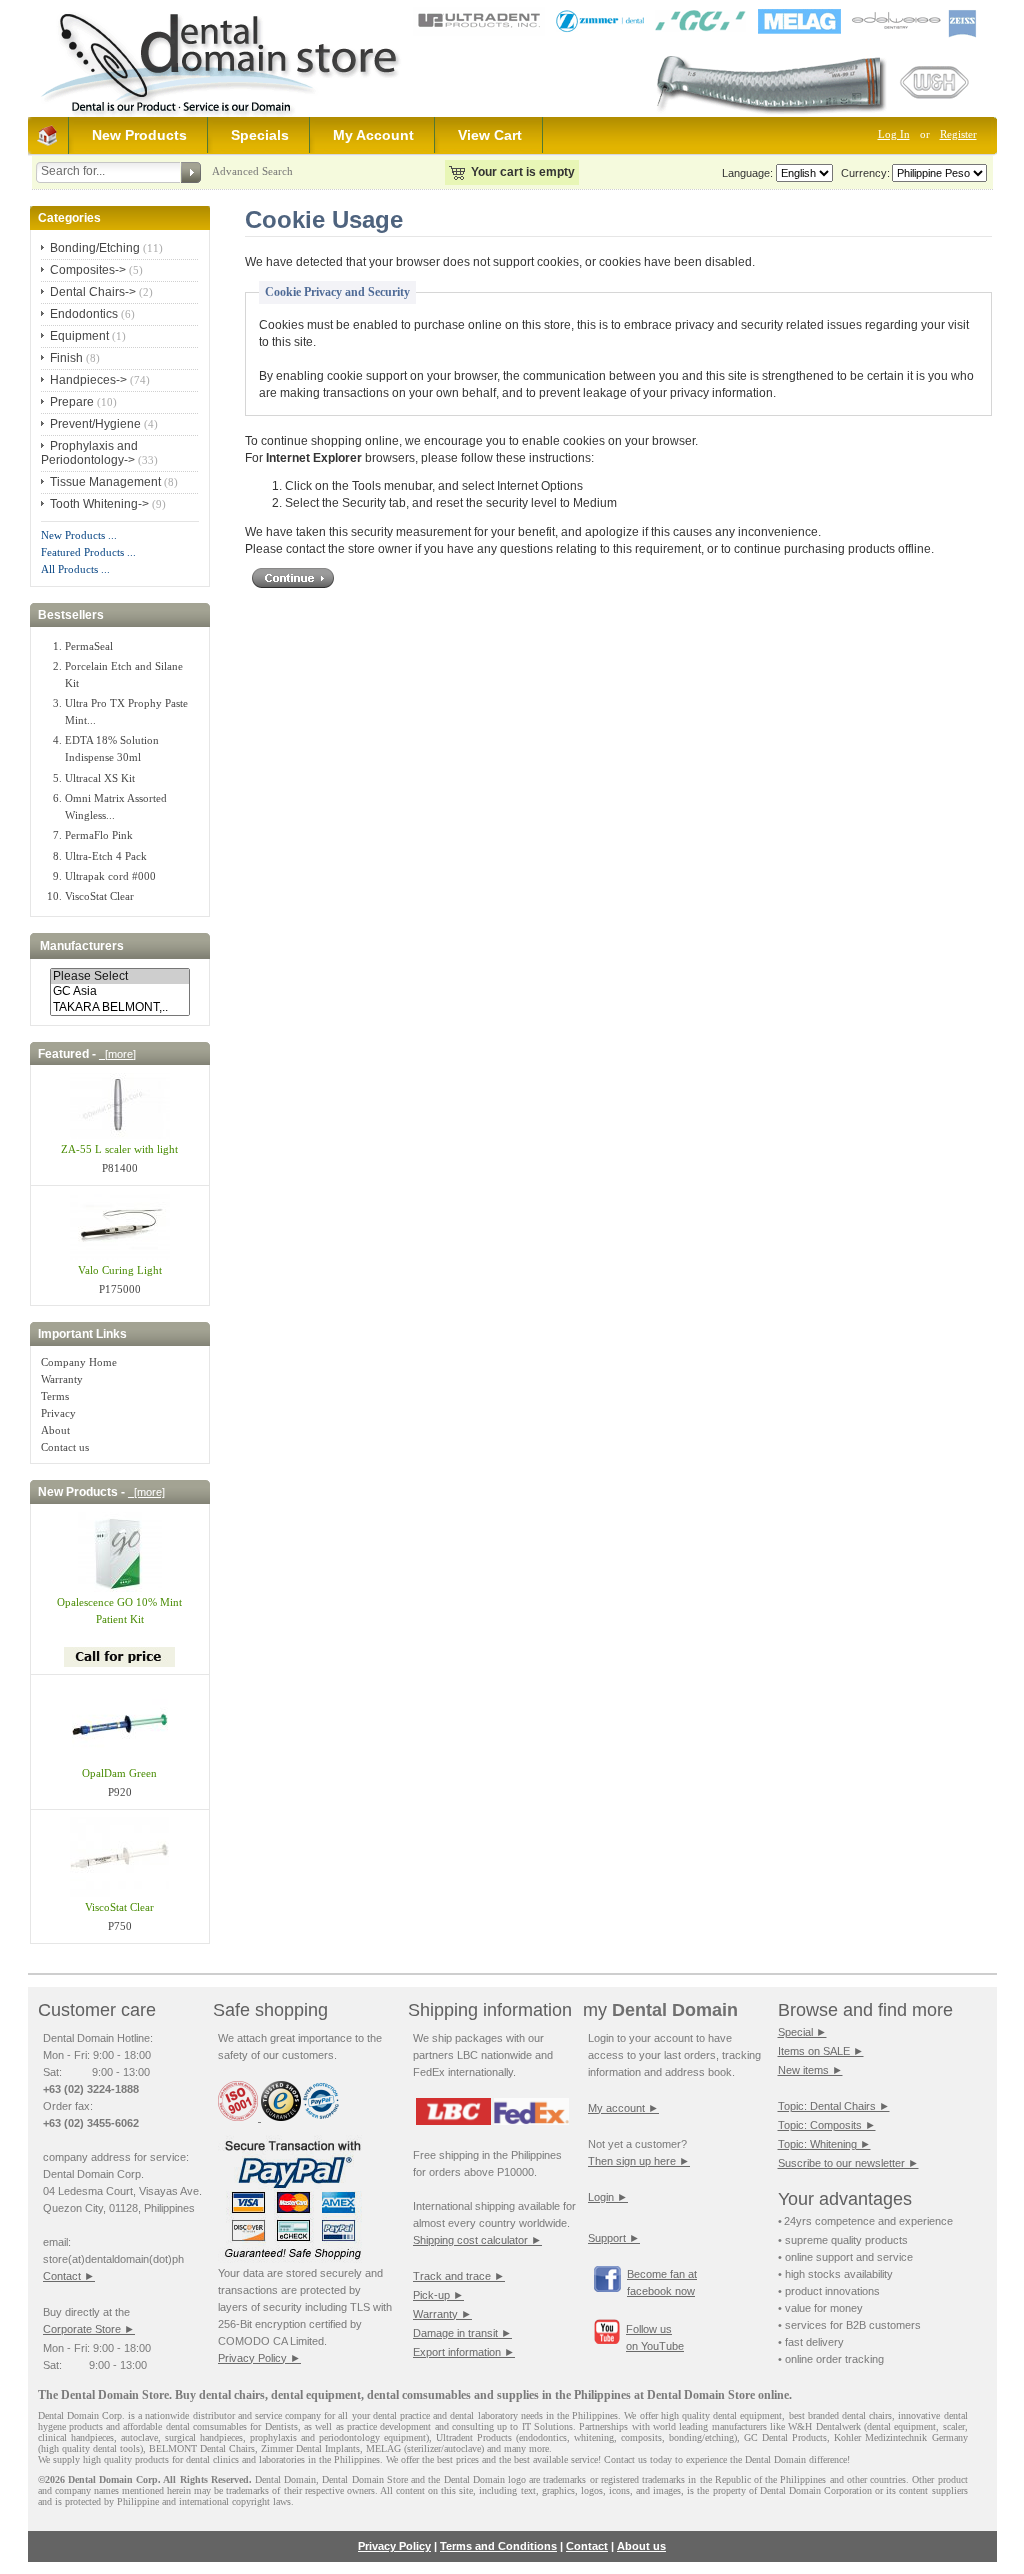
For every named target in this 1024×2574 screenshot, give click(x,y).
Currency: (862, 173)
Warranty (62, 1379)
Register (958, 134)
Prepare (72, 402)
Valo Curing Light (120, 1270)
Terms (55, 1396)
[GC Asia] (120, 991)
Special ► (802, 2032)
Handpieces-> (88, 380)
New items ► (810, 2070)
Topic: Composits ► (827, 2125)
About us (641, 2546)
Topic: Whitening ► (824, 2144)
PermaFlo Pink (99, 835)
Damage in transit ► (462, 2333)
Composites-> (88, 270)
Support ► (614, 2238)
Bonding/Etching (95, 248)
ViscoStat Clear (99, 896)
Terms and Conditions (498, 2546)
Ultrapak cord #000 (110, 876)
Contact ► (69, 2276)
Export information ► (464, 2352)
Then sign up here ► (639, 2161)
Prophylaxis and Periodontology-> (89, 453)
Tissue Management (105, 482)
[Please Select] (120, 976)
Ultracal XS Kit (100, 778)
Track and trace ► (459, 2276)
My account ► (623, 2108)
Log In (894, 134)
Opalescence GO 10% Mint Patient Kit (119, 1610)
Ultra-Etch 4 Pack (106, 856)
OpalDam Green (119, 1773)
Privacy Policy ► (259, 2358)
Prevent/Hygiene (95, 424)
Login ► (608, 2197)
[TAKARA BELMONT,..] (120, 1007)
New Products (139, 135)
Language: (747, 173)
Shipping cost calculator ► (477, 2240)
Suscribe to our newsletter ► (848, 2163)
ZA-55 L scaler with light (119, 1149)
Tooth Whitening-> (99, 504)
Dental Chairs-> (93, 292)
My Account (373, 135)
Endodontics (84, 314)
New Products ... (79, 535)
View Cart (490, 135)
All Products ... (75, 569)
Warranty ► (442, 2314)
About (55, 1430)
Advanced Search (252, 171)
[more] (117, 1054)
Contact (587, 2546)
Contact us (65, 1447)
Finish (66, 358)
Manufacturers (82, 946)
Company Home (79, 1362)
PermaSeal (89, 646)
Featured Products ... (88, 552)
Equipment (79, 336)
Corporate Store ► (89, 2329)
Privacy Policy (394, 2546)
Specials (260, 135)
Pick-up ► (438, 2295)
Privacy (58, 1413)
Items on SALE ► (821, 2051)
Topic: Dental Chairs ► (834, 2106)
